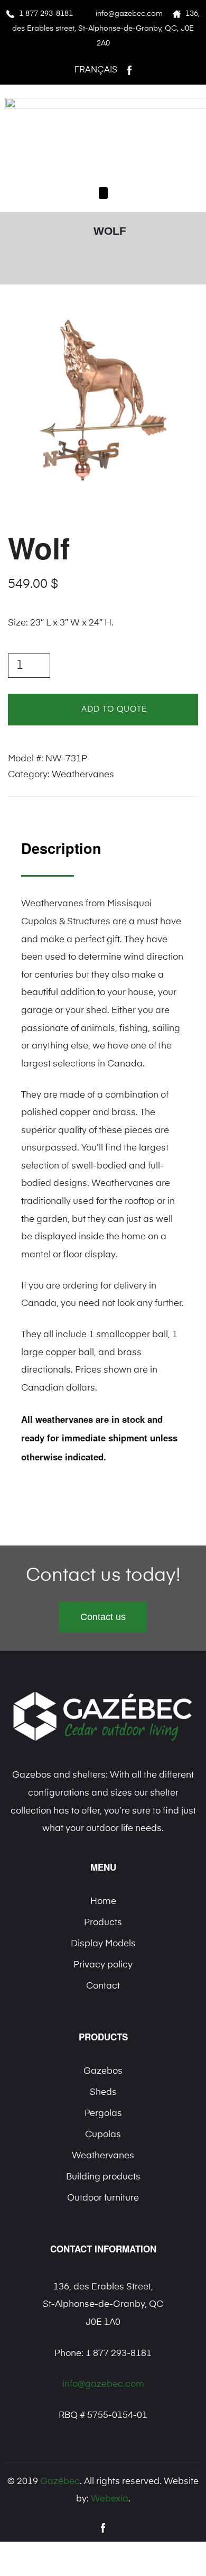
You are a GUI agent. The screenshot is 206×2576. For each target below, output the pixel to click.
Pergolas (103, 2114)
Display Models (103, 1944)
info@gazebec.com (129, 14)
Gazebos (103, 2071)
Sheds (103, 2092)
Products (103, 1923)
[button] (103, 193)
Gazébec (60, 2482)
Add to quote (114, 709)
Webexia (110, 2499)
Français (96, 70)
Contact (103, 1986)
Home (103, 1902)
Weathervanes (83, 775)
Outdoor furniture (103, 2198)
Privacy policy (103, 1965)
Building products (103, 2177)
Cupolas (103, 2135)
